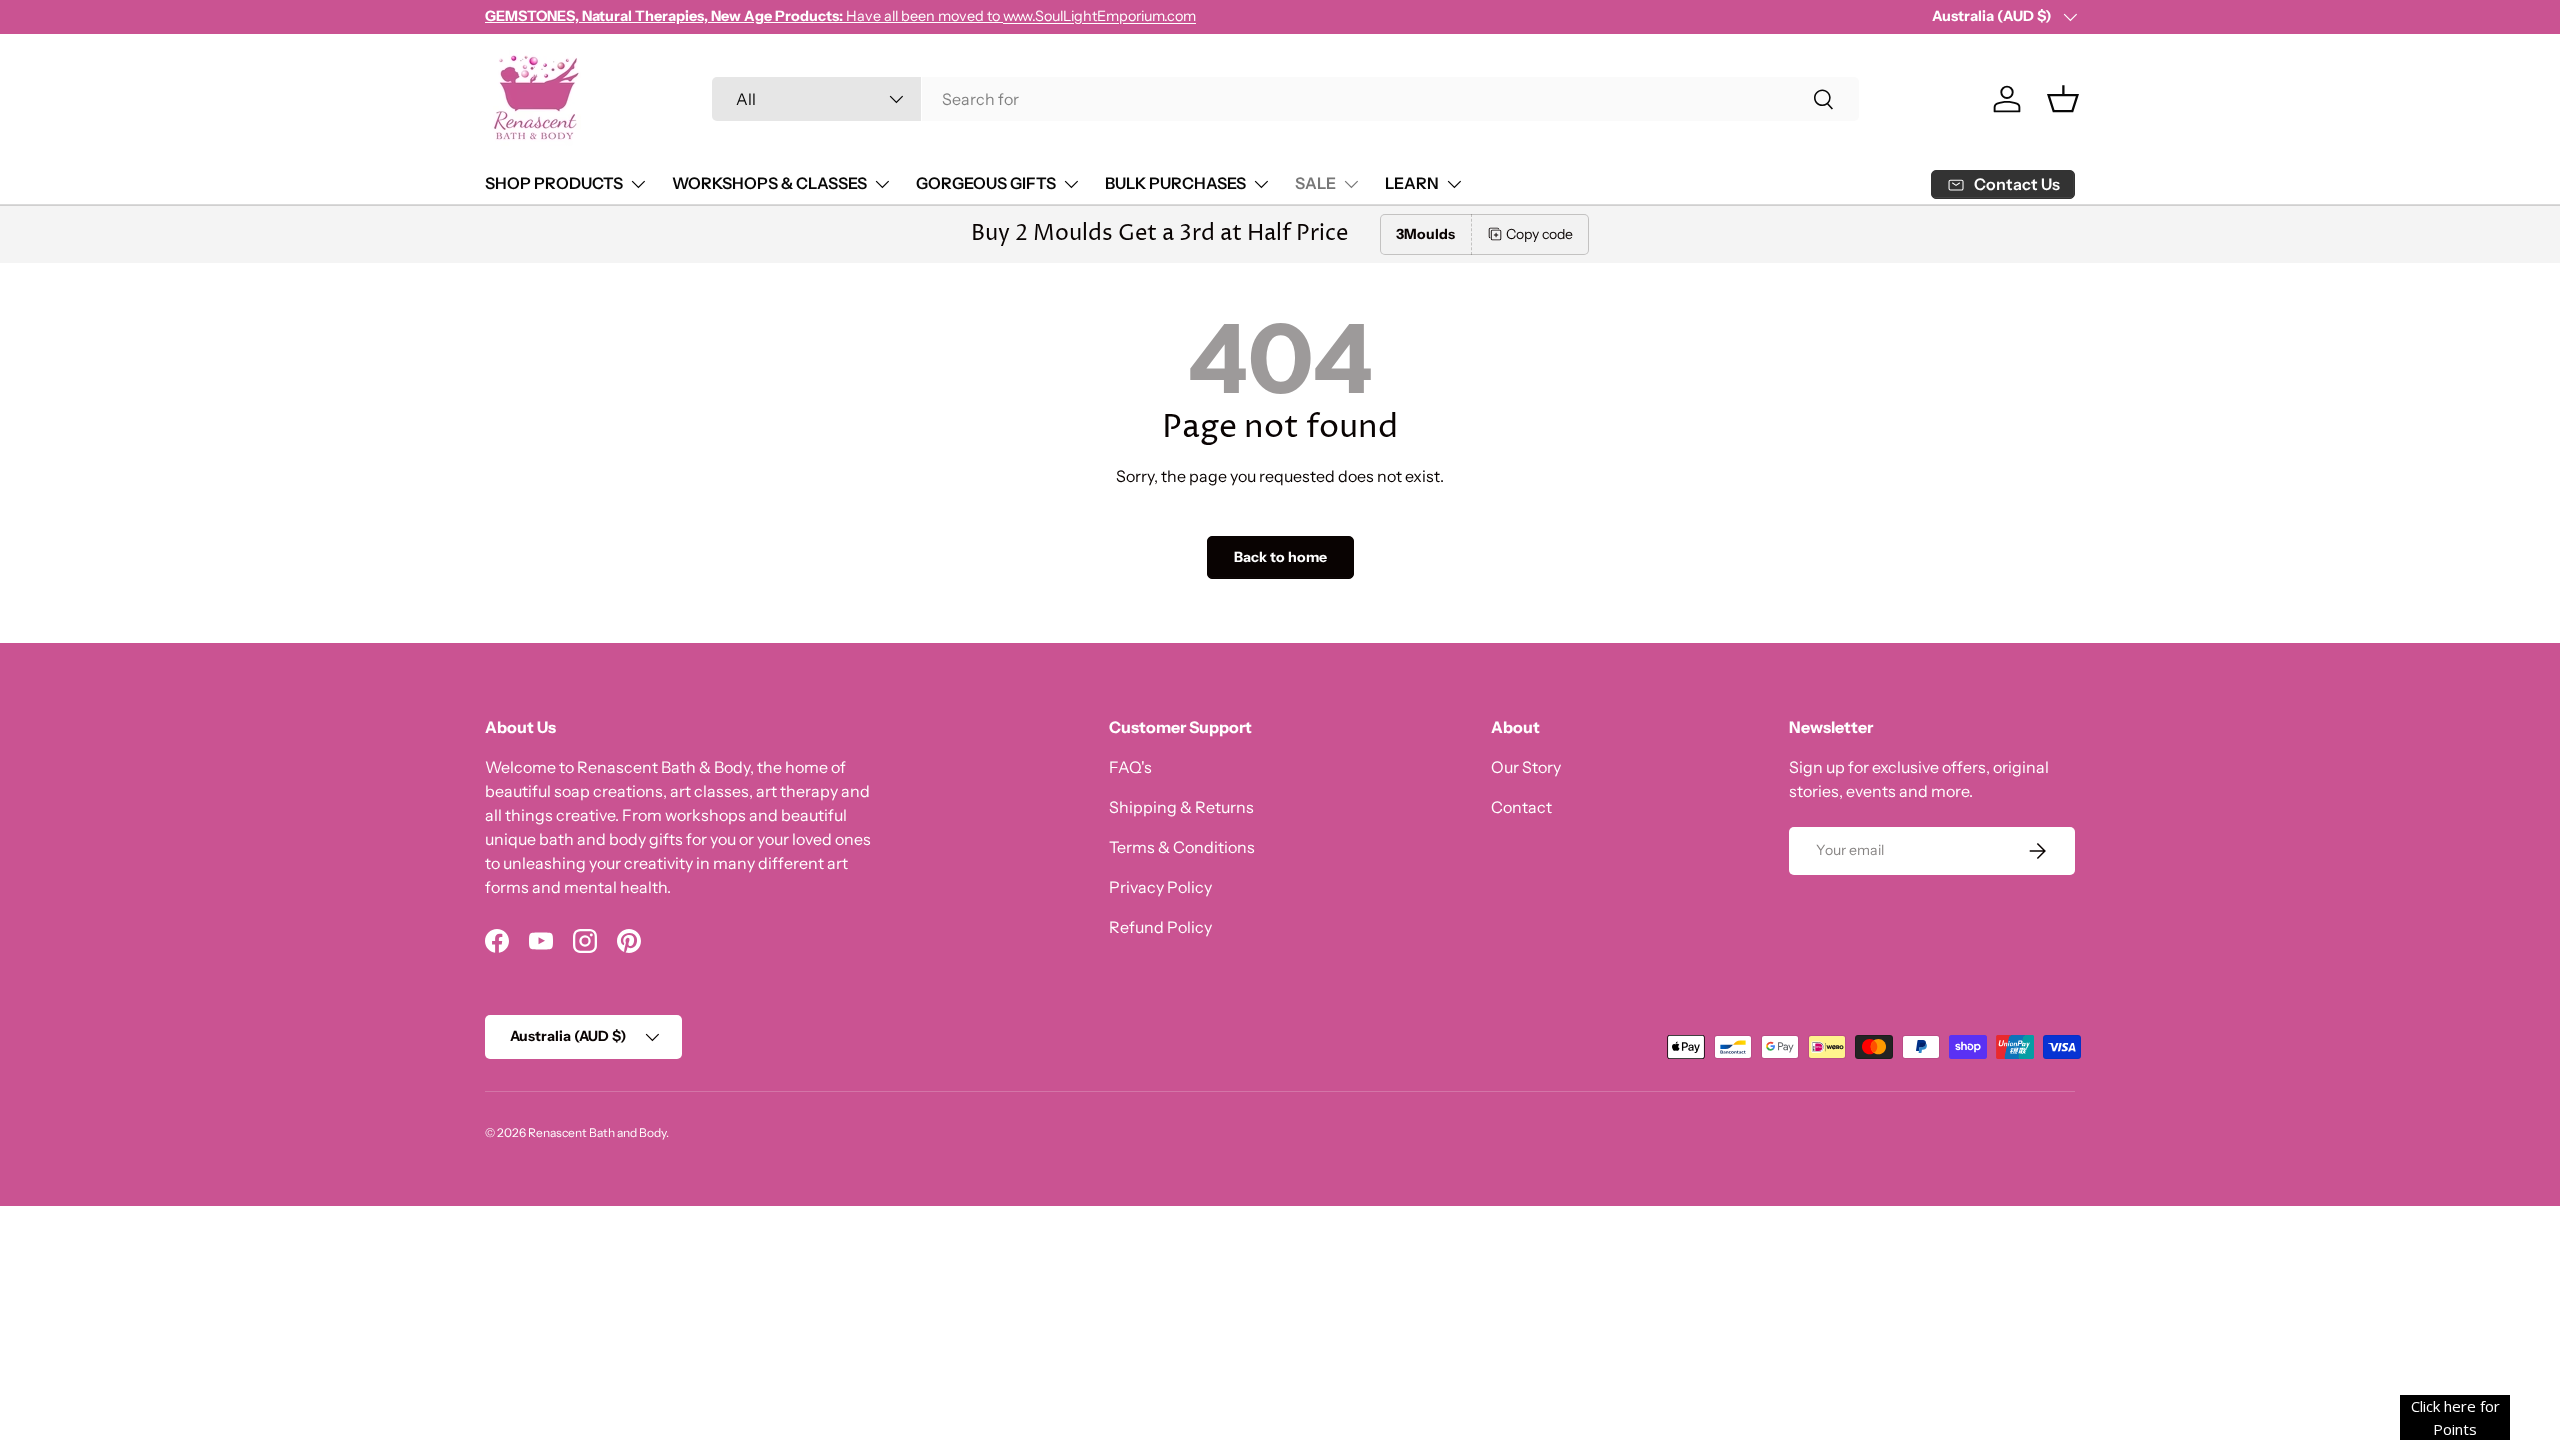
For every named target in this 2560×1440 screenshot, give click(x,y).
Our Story (1526, 767)
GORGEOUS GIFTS (986, 183)
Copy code (1539, 234)
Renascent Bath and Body (597, 1132)
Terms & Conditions (1182, 847)
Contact (1521, 807)
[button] (2063, 99)
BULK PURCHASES (1175, 183)
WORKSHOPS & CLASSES (769, 183)
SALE (1315, 183)
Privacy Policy (1160, 887)
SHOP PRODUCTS (554, 183)
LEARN (1412, 183)
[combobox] (1285, 99)
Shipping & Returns (1181, 807)
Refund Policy (1160, 927)
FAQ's (1130, 767)
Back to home (1280, 557)
